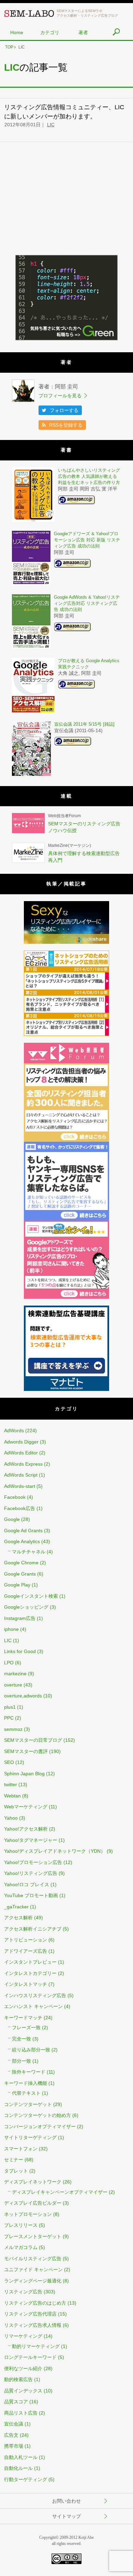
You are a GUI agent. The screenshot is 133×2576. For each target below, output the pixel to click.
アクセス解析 (18, 1918)
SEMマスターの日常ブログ (33, 1740)
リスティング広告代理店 (30, 2314)
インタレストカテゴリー (30, 1973)
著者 (83, 32)
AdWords (14, 1431)
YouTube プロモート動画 (31, 1895)
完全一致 (21, 2039)
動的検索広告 (18, 2379)
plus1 (10, 1707)
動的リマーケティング (36, 2346)
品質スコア (16, 2402)
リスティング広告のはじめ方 (35, 2303)
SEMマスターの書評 (26, 1751)
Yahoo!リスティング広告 (31, 1873)
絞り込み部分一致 (31, 2050)
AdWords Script (21, 1475)
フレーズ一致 (26, 2027)
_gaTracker (16, 1907)
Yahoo (11, 1818)
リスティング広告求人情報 (33, 2325)
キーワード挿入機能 (26, 2083)
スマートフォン (21, 2149)
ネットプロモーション (28, 2214)
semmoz (13, 1729)
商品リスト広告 (21, 2413)
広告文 (11, 2435)
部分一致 (21, 2061)
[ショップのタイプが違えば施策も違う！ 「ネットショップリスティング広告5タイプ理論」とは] (66, 1034)
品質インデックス (23, 2391)
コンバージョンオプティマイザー (40, 2126)
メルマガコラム (21, 2247)
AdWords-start (20, 1486)
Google (12, 1519)
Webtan (12, 1796)
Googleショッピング (26, 1607)
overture (13, 1685)
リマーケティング (23, 2336)
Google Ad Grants (23, 1531)
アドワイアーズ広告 (26, 1951)
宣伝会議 (14, 2424)
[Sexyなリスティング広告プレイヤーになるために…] (66, 942)
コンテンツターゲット (28, 2104)
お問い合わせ (66, 2501)
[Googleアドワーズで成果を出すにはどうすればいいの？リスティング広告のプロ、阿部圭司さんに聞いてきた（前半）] (66, 1297)
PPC (9, 1718)
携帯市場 (14, 2446)
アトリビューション (26, 1940)
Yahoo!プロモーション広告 (33, 1862)
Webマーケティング (26, 1807)
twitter (11, 1784)
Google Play (17, 1585)
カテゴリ (50, 32)
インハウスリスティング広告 (35, 1995)
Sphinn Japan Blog (24, 1774)
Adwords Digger (21, 1442)
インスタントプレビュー (30, 1962)
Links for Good (20, 1651)
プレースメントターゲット (33, 2236)
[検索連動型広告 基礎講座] (66, 1389)
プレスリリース (21, 2225)
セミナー (14, 2160)
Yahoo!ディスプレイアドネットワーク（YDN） (55, 1851)
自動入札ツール (21, 2457)
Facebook (15, 1497)
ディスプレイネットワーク (33, 2182)
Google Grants (20, 1574)
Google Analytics (22, 1541)
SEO (9, 1762)
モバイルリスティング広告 (33, 2259)
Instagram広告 (20, 1618)
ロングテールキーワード (30, 2357)
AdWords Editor (21, 1453)
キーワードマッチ (23, 2018)
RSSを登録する (66, 425)
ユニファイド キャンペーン (33, 2269)
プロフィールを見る (60, 396)
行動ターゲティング (26, 2479)
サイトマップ (66, 2516)
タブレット (16, 2171)
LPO (9, 1663)
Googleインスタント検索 (31, 1596)
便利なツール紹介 (23, 2368)
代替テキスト (26, 2093)
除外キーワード (29, 2072)
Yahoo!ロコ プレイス (27, 1884)
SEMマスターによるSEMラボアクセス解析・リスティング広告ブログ (87, 13)
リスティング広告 (23, 2292)
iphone (11, 1629)
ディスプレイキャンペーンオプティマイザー (60, 2192)
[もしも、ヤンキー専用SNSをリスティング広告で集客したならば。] (66, 1219)
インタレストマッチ (26, 1984)
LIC (51, 125)
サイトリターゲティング (30, 2137)
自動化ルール (18, 2468)
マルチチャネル (29, 1552)
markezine (15, 1674)
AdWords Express (23, 1464)
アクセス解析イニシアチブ (33, 1929)
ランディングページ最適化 (33, 2281)
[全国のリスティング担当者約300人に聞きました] (66, 1140)
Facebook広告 (20, 1508)
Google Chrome (21, 1563)
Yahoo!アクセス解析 (26, 1829)
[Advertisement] (66, 203)
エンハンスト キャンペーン (33, 2006)
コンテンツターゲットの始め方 (38, 2115)
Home (17, 32)
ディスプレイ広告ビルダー (33, 2203)
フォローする (64, 410)
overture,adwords (23, 1696)
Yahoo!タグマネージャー (31, 1840)
